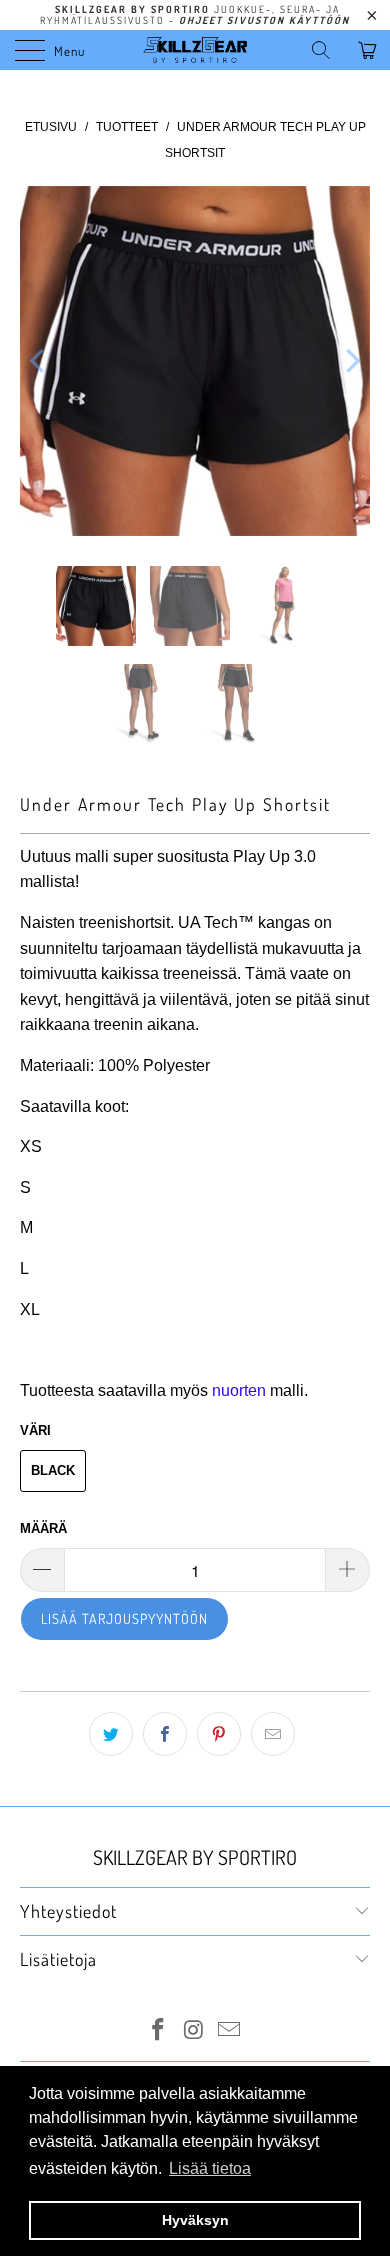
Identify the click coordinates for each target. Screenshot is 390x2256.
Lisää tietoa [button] (210, 2168)
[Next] (351, 361)
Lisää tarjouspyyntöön (124, 1618)
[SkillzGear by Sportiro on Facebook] (158, 2031)
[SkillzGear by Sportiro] (195, 50)
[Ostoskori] (370, 50)
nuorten (239, 1390)
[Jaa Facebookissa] (165, 1734)
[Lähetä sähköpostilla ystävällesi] (273, 1734)
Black (53, 1470)
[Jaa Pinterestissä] (219, 1734)
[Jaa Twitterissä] (111, 1734)
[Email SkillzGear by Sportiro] (230, 2031)
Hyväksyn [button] (195, 2220)
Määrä (43, 1528)
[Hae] (328, 50)
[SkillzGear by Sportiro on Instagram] (194, 2031)
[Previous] (39, 361)
